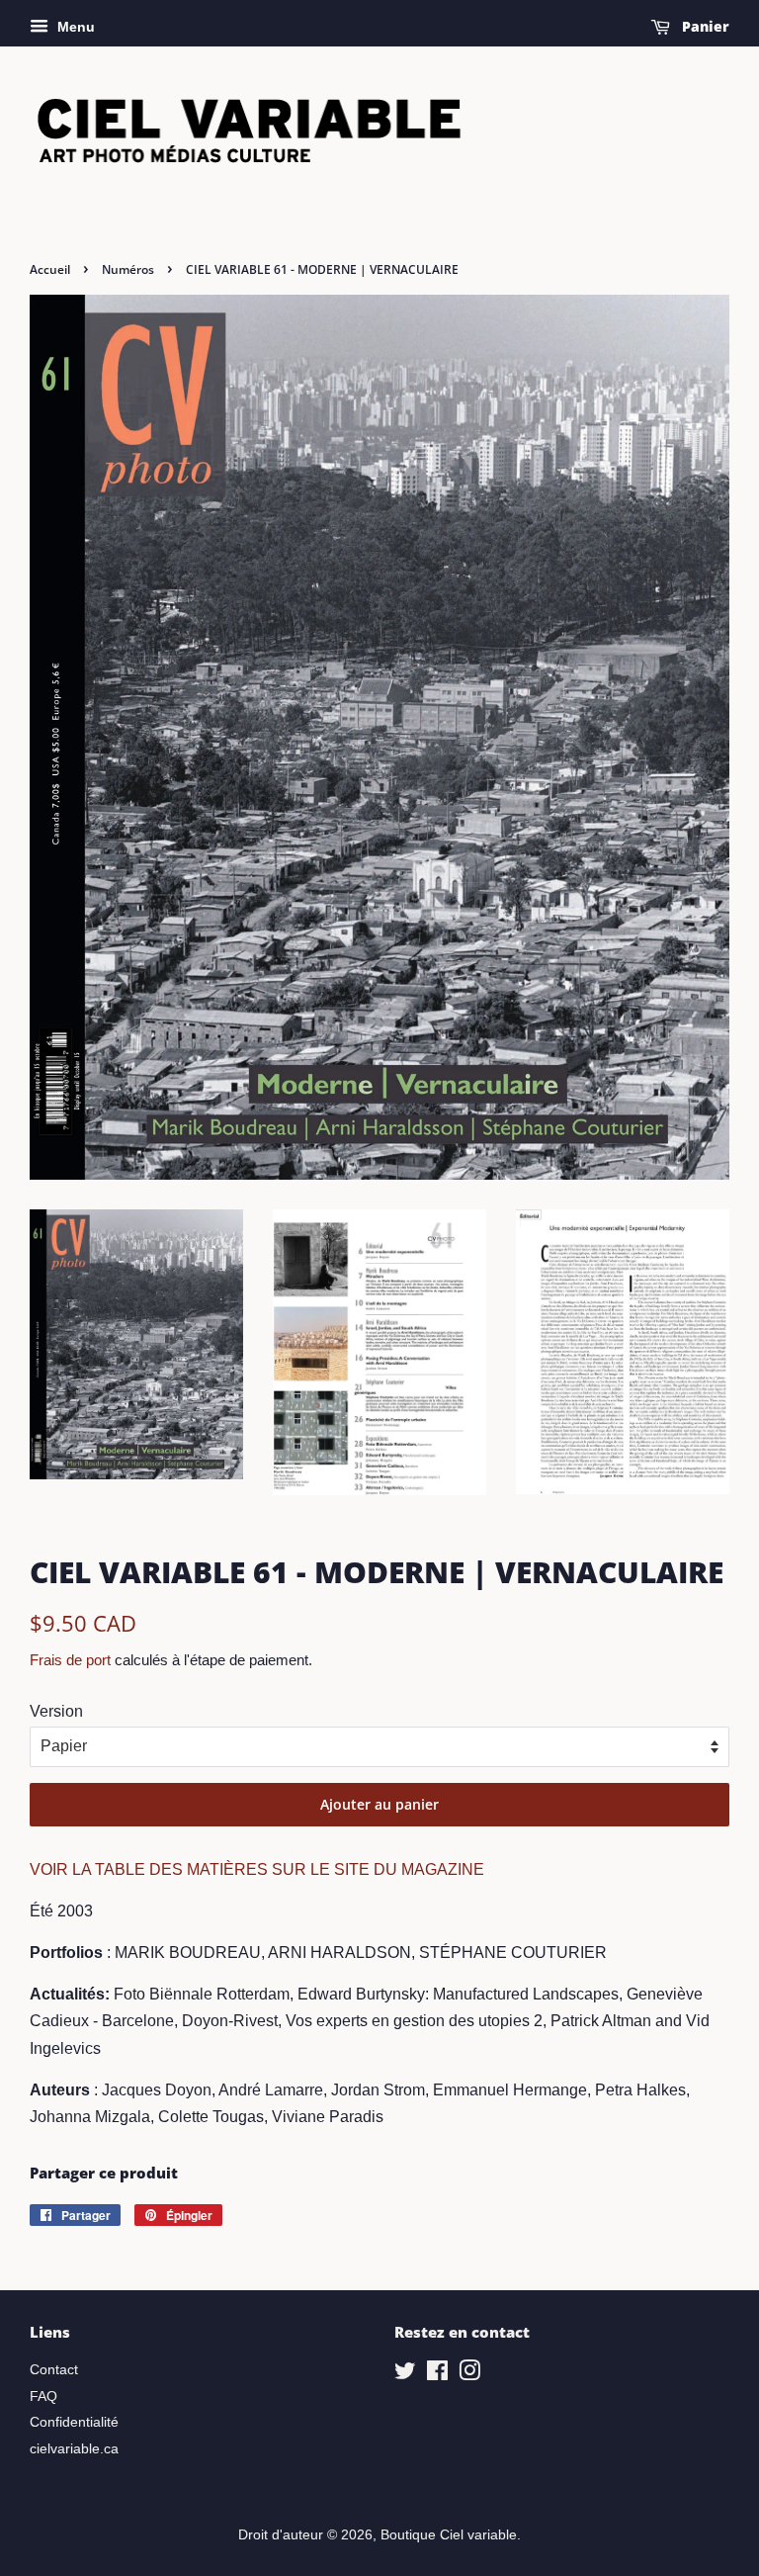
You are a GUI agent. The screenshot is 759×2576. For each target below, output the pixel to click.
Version (56, 1711)
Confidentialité (74, 2422)
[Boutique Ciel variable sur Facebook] (437, 2375)
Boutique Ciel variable (449, 2535)
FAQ (43, 2397)
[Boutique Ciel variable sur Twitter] (405, 2375)
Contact (54, 2370)
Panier (704, 26)
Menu (74, 27)
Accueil (50, 269)
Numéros (128, 269)
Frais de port (70, 1660)
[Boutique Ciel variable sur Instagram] (469, 2375)
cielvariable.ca (74, 2449)
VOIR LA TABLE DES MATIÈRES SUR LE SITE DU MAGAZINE (257, 1869)
